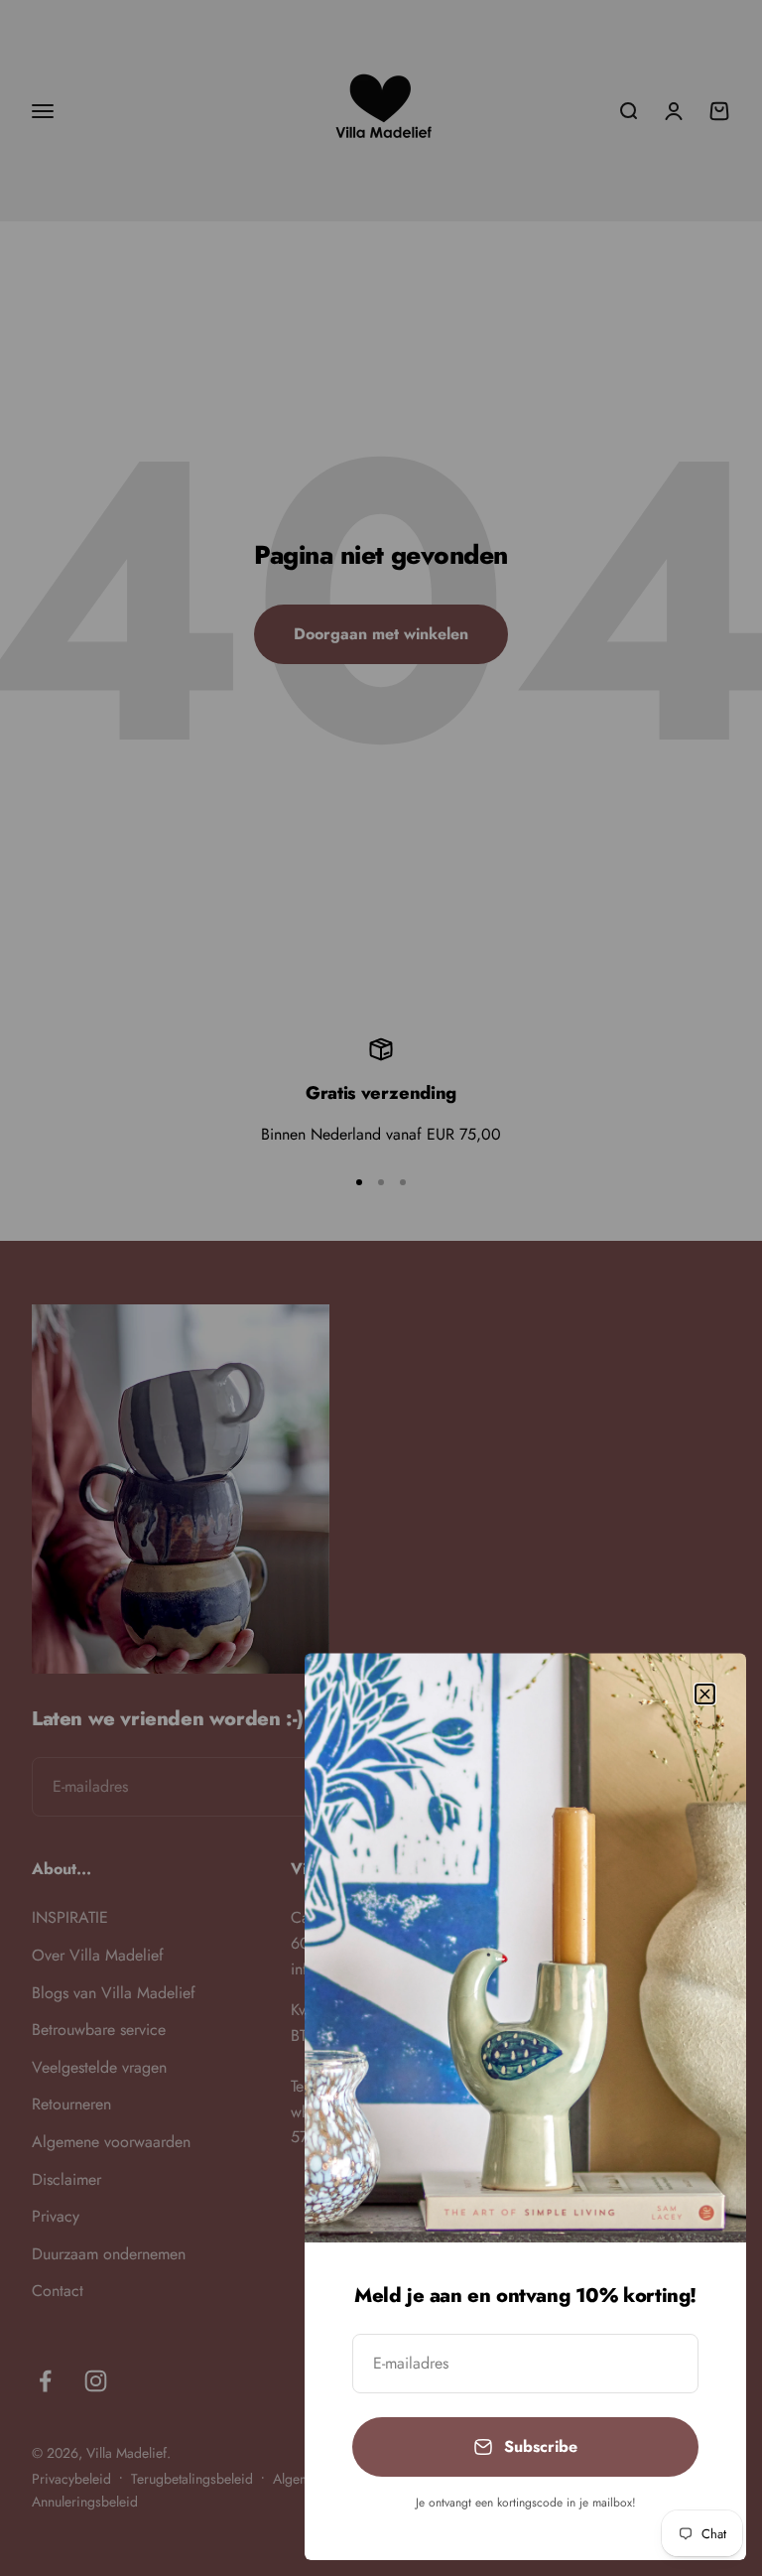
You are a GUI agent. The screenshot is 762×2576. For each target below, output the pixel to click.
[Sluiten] (705, 1694)
